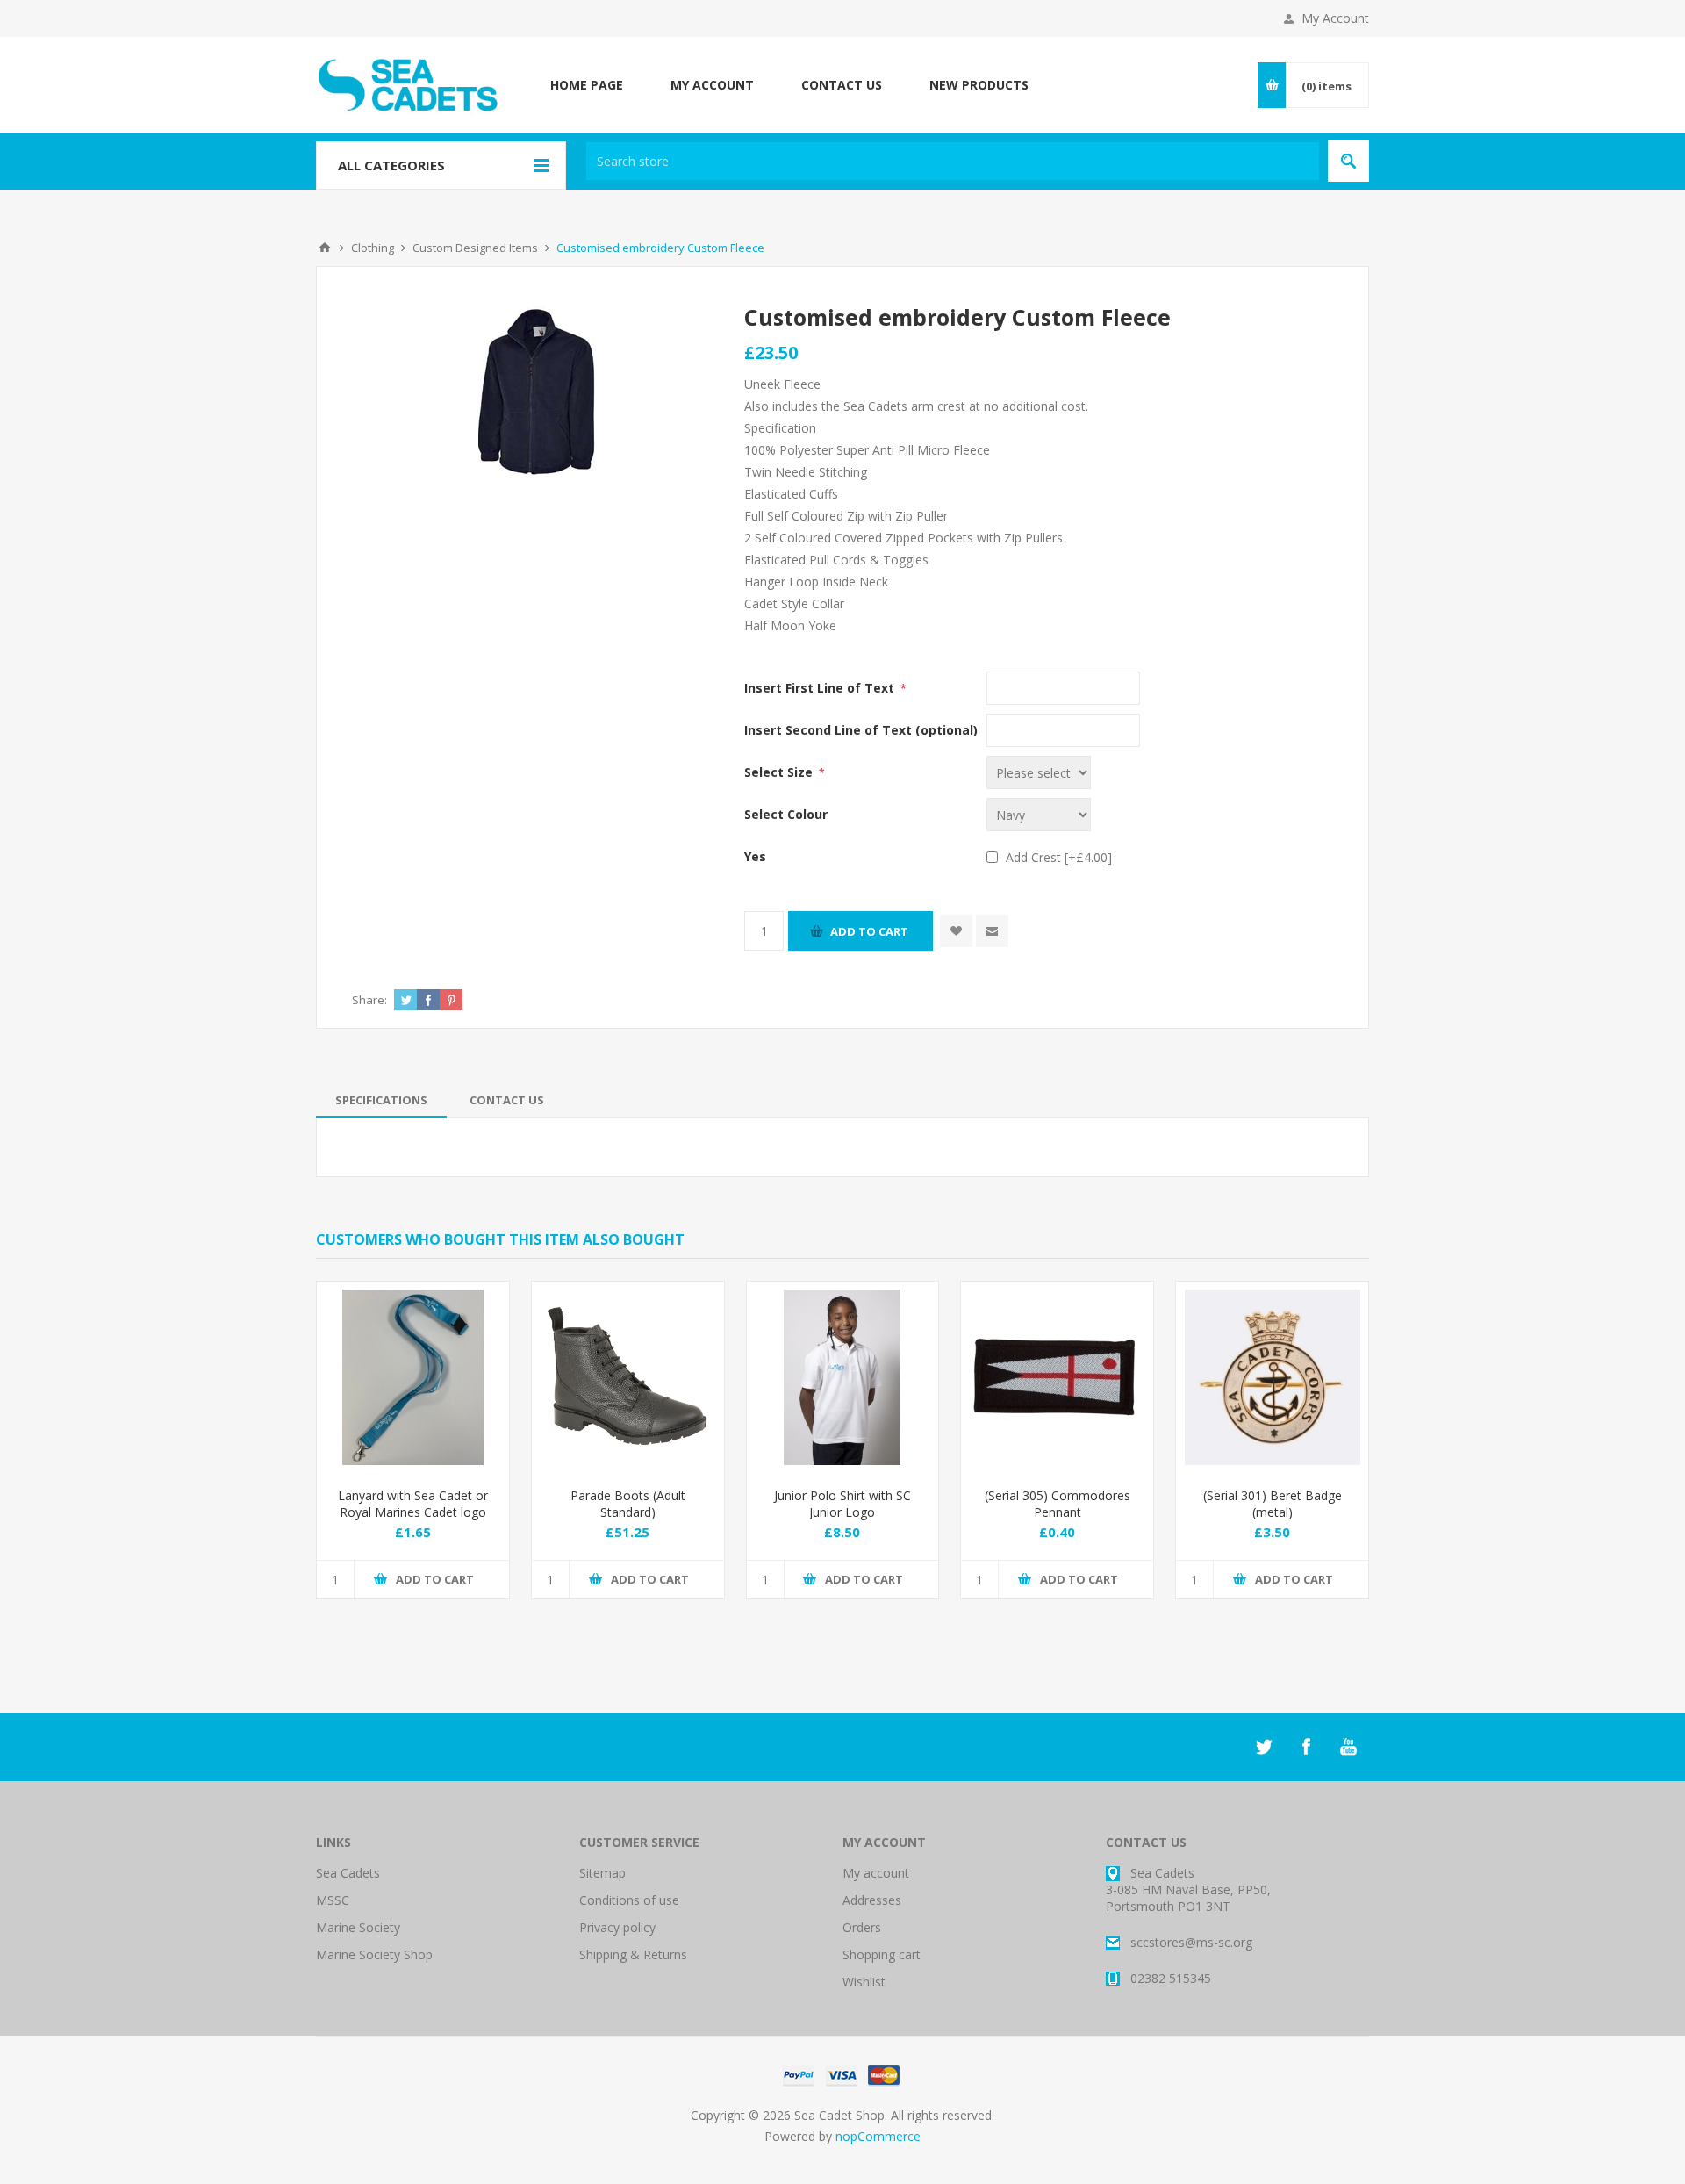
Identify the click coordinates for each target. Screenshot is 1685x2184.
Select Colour (786, 814)
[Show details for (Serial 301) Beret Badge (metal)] (1272, 1378)
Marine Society (358, 1927)
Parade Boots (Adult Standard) (628, 1504)
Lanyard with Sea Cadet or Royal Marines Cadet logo (413, 1504)
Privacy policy (617, 1927)
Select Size (780, 772)
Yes (755, 856)
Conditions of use (629, 1900)
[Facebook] (1306, 1747)
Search (1348, 161)
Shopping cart (882, 1954)
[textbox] (953, 161)
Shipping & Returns (633, 1954)
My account (876, 1873)
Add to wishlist (956, 931)
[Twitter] (1264, 1747)
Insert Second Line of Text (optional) (861, 730)
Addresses (872, 1900)
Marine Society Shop (374, 1954)
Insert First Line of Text (821, 688)
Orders (862, 1927)
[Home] (325, 248)
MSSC (333, 1900)
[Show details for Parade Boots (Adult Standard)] (628, 1378)
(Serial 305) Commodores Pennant (1058, 1504)
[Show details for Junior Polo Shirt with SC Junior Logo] (843, 1378)
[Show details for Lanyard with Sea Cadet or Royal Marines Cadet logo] (413, 1378)
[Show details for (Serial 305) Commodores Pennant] (1057, 1378)
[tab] (381, 1100)
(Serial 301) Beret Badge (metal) (1273, 1504)
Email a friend (992, 931)
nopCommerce (878, 2136)
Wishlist (864, 1982)
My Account (1335, 18)
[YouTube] (1348, 1747)
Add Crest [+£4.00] (1059, 857)
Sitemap (602, 1873)
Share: (369, 1000)
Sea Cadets (348, 1873)
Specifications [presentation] (381, 1100)
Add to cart (869, 931)
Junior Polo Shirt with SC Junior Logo (842, 1504)
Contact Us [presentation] (507, 1100)
